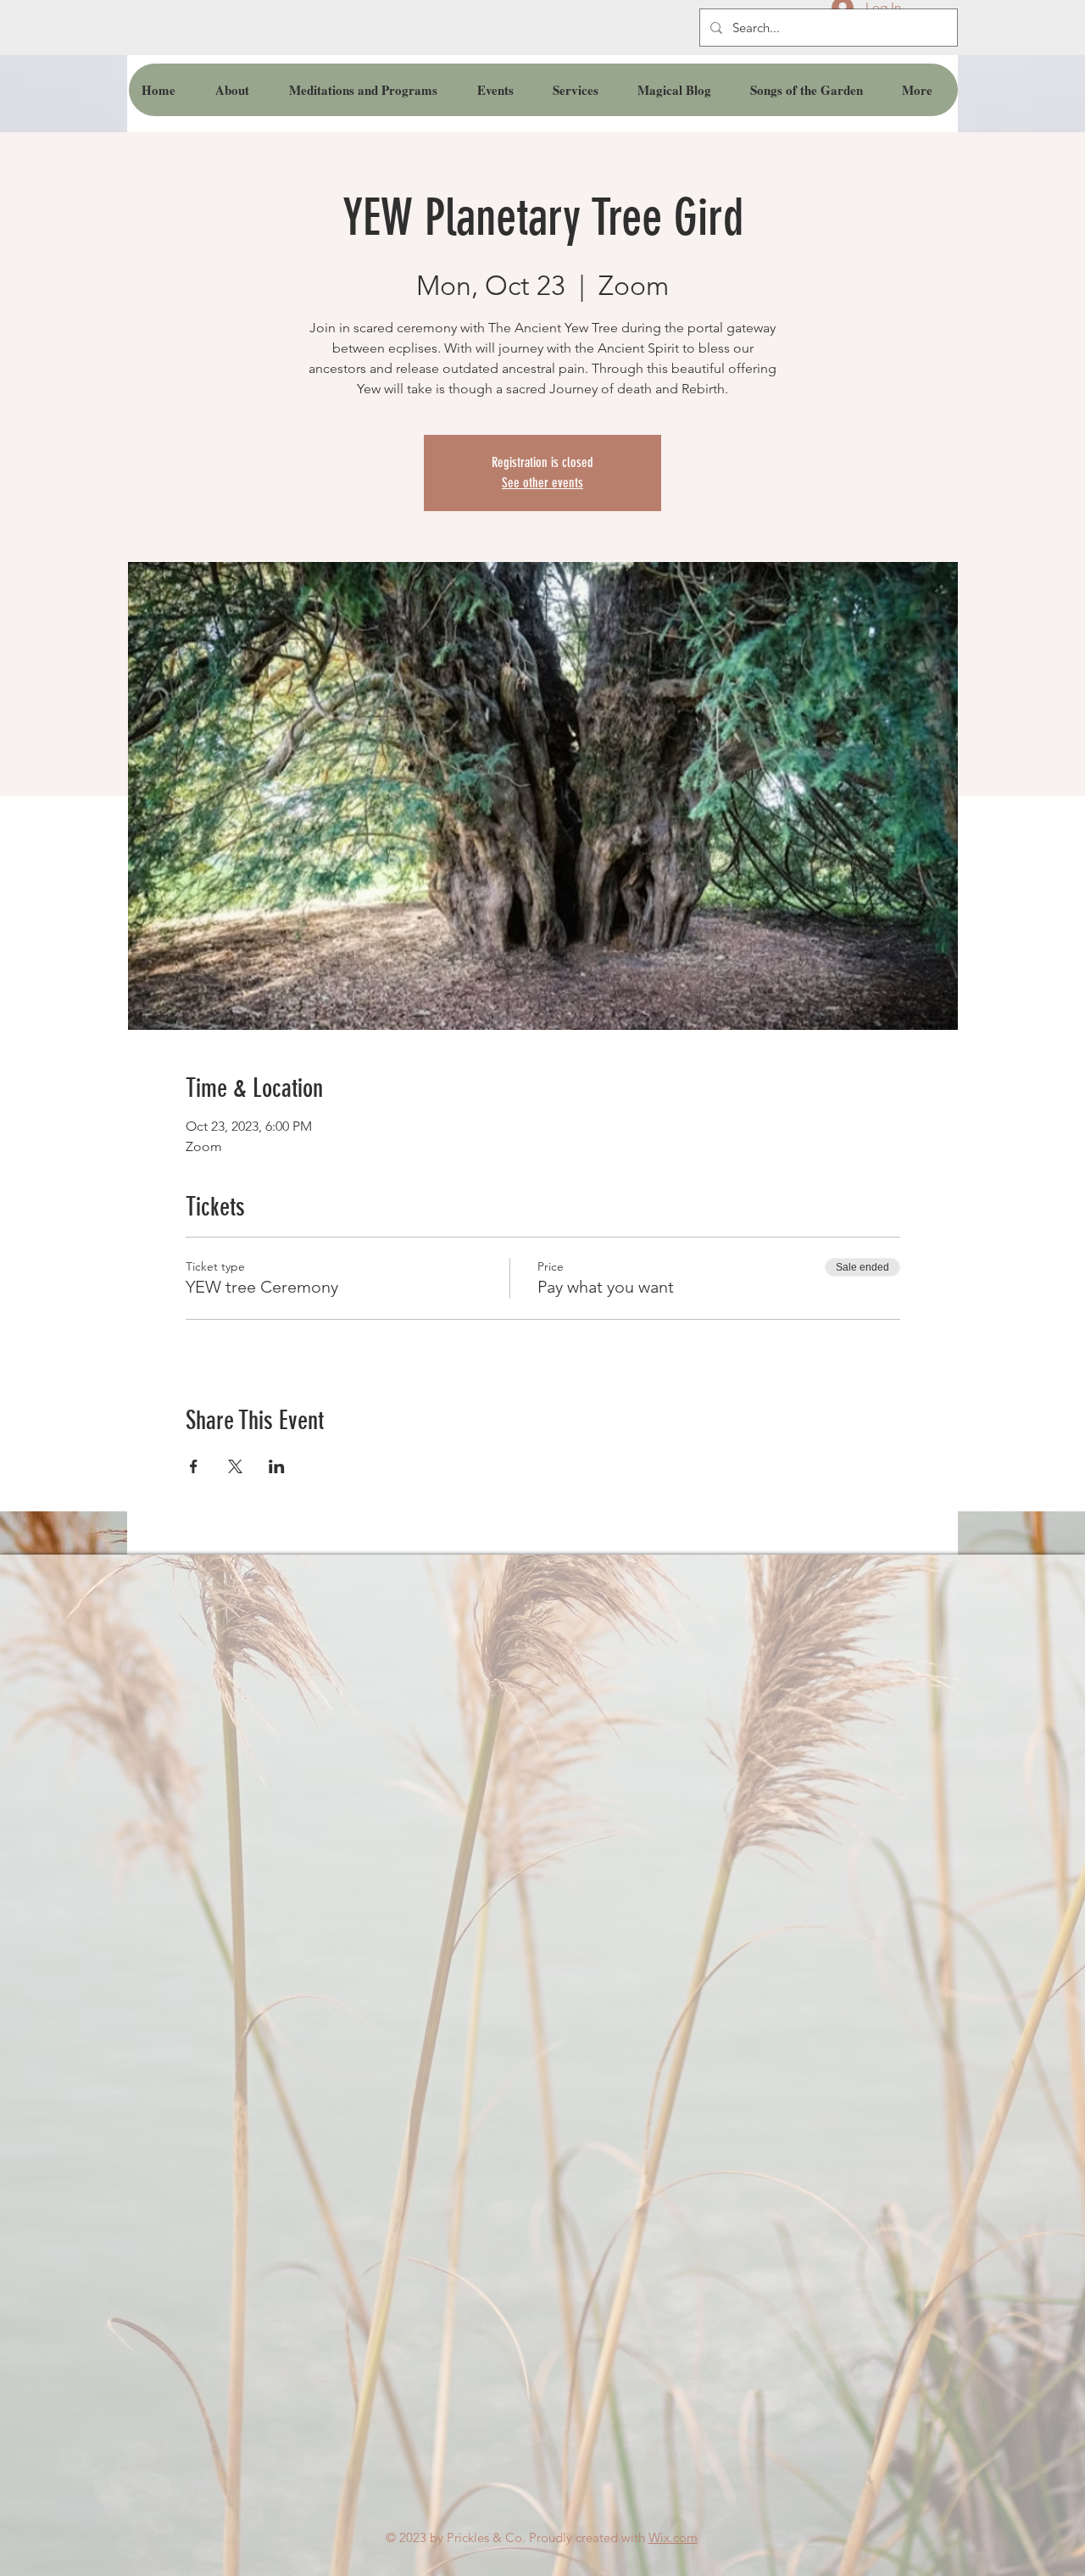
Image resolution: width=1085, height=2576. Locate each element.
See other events (542, 483)
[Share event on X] (235, 1466)
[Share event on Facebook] (194, 1466)
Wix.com (673, 2537)
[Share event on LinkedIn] (277, 1466)
